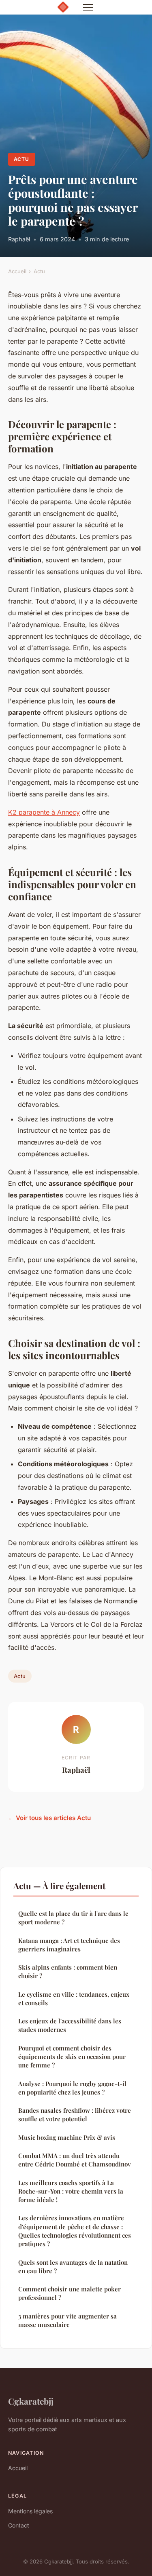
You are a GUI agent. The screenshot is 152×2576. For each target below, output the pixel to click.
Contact (19, 2525)
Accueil (17, 271)
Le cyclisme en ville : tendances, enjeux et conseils (74, 1999)
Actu (21, 159)
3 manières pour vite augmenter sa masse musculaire (67, 2320)
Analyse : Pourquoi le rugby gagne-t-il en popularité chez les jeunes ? (72, 2088)
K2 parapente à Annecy (44, 812)
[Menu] (88, 7)
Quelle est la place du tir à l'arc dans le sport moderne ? (73, 1918)
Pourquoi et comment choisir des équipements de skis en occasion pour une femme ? (72, 2057)
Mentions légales (30, 2511)
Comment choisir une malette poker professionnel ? (70, 2293)
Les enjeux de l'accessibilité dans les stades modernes (70, 2025)
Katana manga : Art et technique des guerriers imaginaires (69, 1945)
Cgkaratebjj (31, 2401)
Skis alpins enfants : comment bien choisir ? (68, 1971)
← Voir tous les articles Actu (49, 1818)
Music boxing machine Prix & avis (67, 2137)
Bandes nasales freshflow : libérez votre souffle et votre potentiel (75, 2115)
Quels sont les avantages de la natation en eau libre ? (73, 2267)
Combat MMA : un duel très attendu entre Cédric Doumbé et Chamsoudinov (75, 2160)
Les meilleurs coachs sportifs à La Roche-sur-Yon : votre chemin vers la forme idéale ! (71, 2191)
